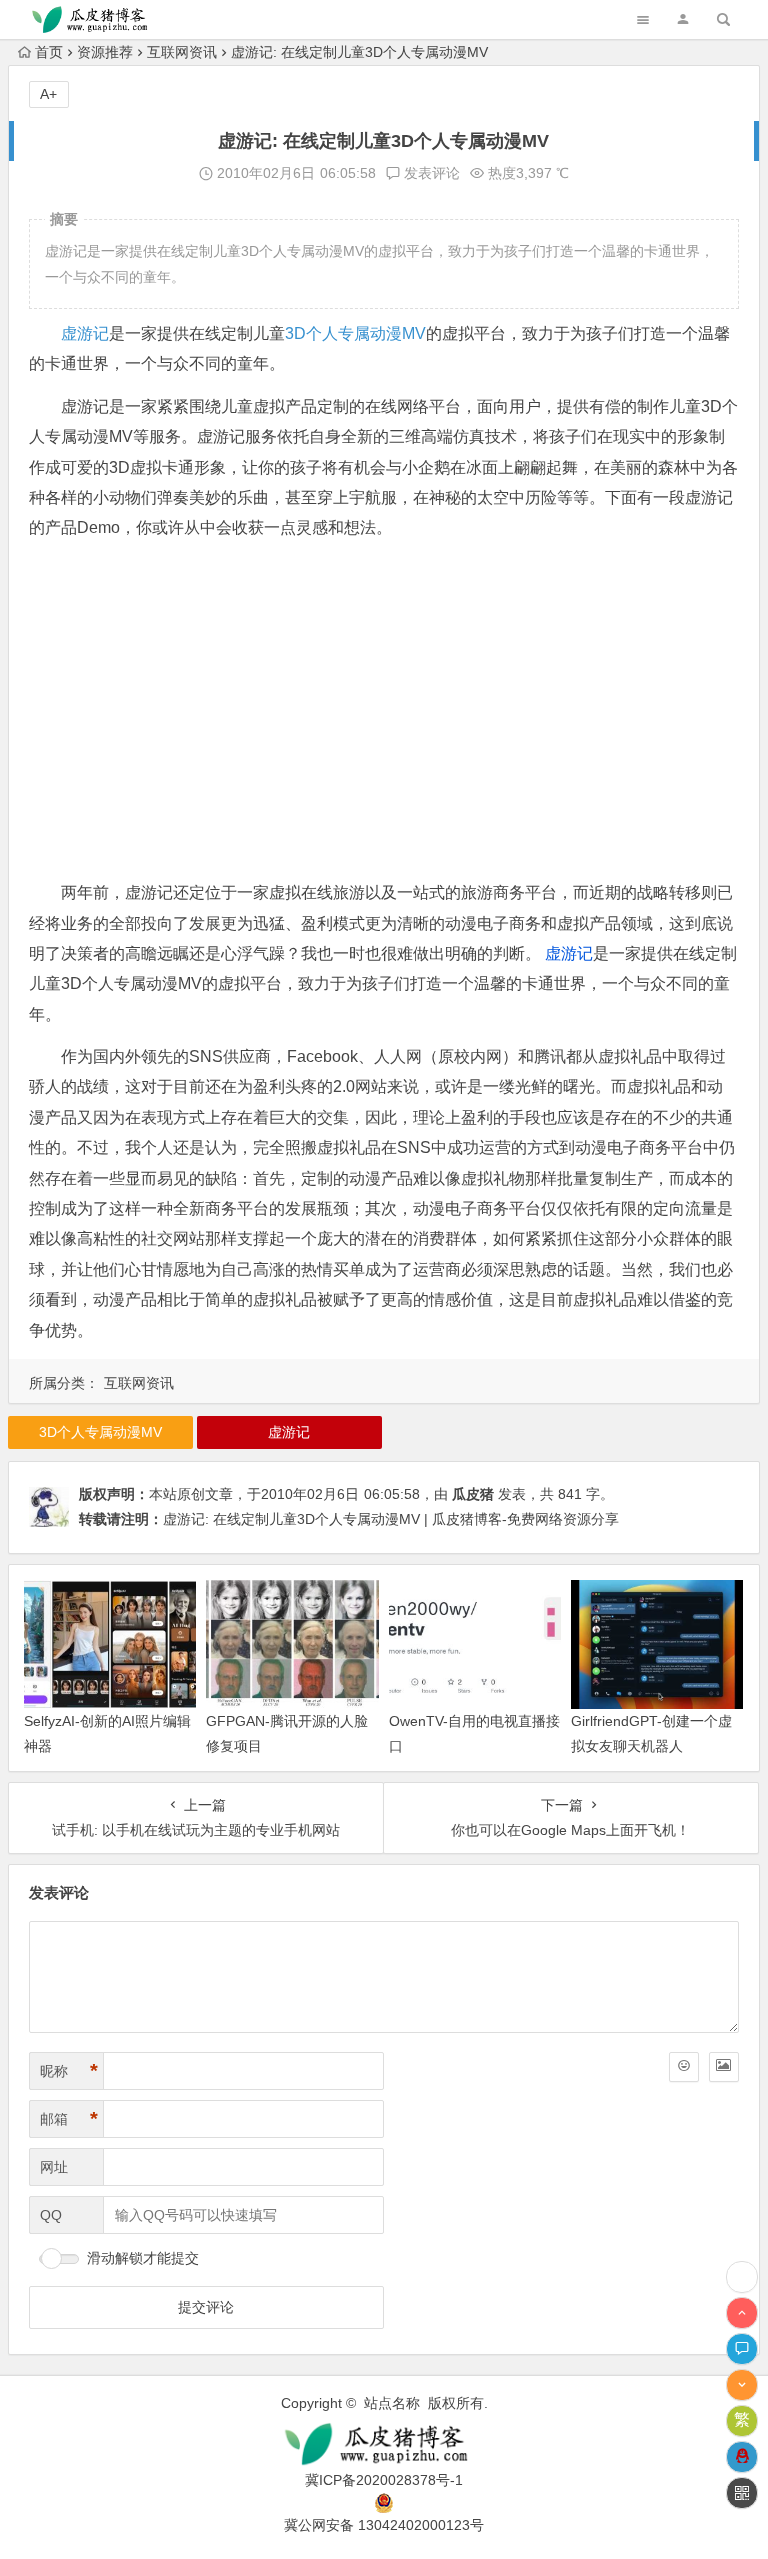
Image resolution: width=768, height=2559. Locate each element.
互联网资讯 (182, 52)
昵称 (69, 2071)
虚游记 (85, 333)
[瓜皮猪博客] (383, 2444)
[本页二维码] (742, 2493)
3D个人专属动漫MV (355, 333)
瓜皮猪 (473, 1494)
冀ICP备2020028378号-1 (384, 2480)
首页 (49, 52)
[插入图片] (724, 2067)
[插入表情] (684, 2067)
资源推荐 (105, 52)
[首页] (742, 2277)
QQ (51, 2215)
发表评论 (430, 173)
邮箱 (69, 2119)
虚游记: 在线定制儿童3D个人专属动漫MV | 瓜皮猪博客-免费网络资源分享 (391, 1519)
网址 (54, 2167)
